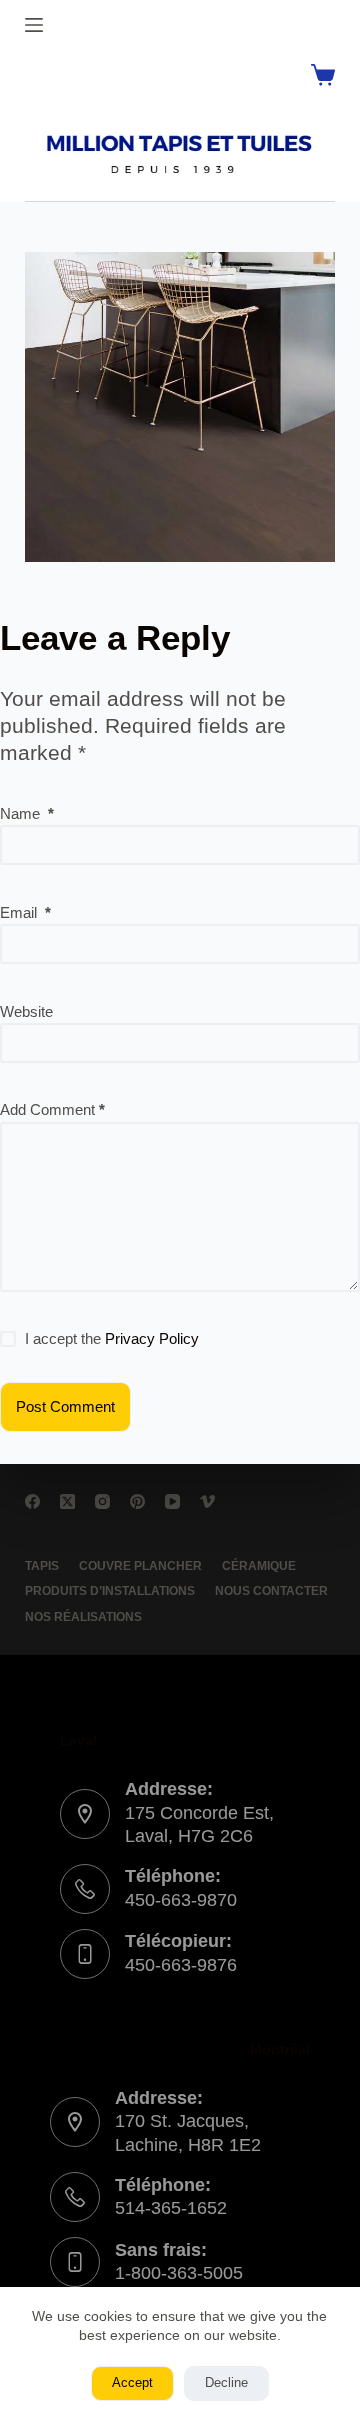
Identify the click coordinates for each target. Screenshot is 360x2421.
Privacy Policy (152, 1338)
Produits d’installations (110, 1591)
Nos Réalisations (83, 1617)
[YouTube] (172, 1501)
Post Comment (65, 1406)
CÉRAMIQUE (259, 1566)
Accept (132, 2382)
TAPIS (42, 1566)
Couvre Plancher (140, 1566)
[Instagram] (102, 1501)
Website (26, 1011)
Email (25, 912)
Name (27, 813)
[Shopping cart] (323, 75)
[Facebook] (32, 1501)
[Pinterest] (137, 1501)
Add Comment (52, 1109)
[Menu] (34, 25)
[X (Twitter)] (67, 1501)
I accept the (112, 1338)
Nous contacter (271, 1591)
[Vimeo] (207, 1501)
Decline (226, 2382)
